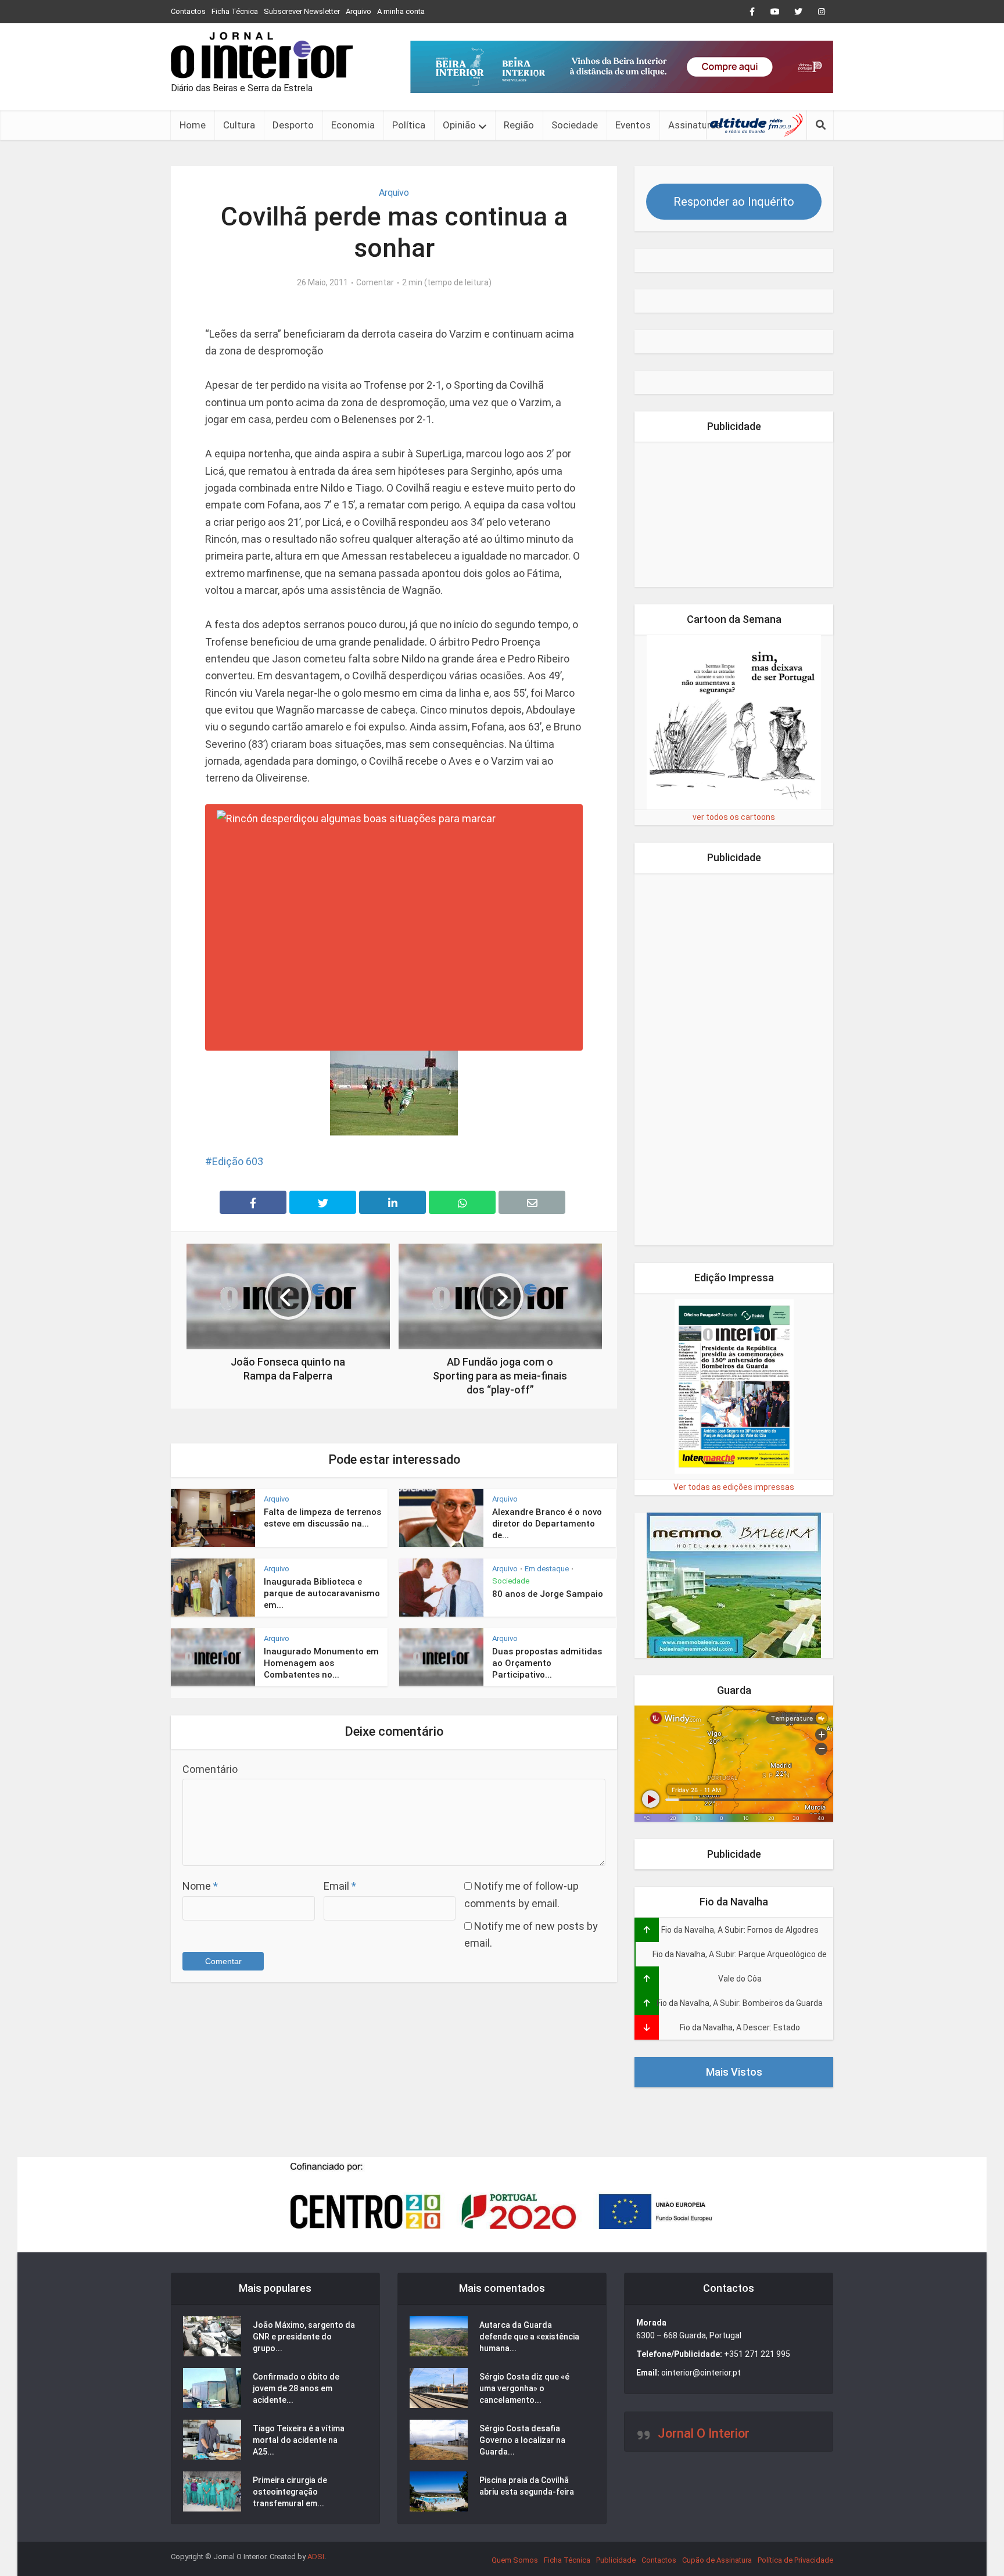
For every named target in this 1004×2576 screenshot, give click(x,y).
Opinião (459, 125)
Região (519, 125)
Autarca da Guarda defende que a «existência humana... (529, 2337)
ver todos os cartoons (734, 817)
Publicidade (616, 2560)
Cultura (239, 125)
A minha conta (401, 11)
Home (193, 125)
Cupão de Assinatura (717, 2560)
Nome (200, 1886)
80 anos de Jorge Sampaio (548, 1594)
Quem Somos (515, 2560)
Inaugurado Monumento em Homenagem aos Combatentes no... (321, 1663)
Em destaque (547, 1569)
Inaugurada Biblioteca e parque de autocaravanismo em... (322, 1594)
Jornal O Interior (704, 2433)
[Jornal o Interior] (262, 55)
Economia (353, 125)
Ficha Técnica (235, 11)
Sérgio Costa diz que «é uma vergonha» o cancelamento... (524, 2388)
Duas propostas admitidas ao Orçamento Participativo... (547, 1663)
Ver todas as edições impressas (734, 1487)
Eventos (633, 125)
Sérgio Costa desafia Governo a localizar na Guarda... (522, 2440)
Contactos (188, 11)
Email (340, 1886)
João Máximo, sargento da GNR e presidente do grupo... (304, 2337)
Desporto (293, 125)
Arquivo (358, 11)
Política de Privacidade (795, 2560)
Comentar (375, 282)
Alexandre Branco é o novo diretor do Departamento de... (547, 1524)
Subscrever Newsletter (302, 11)
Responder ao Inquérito (734, 202)
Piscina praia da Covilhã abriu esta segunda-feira (527, 2486)
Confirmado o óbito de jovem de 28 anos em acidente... (296, 2388)
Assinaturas (695, 125)
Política (409, 125)
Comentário (210, 1769)
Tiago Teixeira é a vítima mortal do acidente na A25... (299, 2440)
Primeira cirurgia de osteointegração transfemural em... (290, 2492)
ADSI (316, 2557)
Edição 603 (238, 1161)
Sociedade (575, 125)
